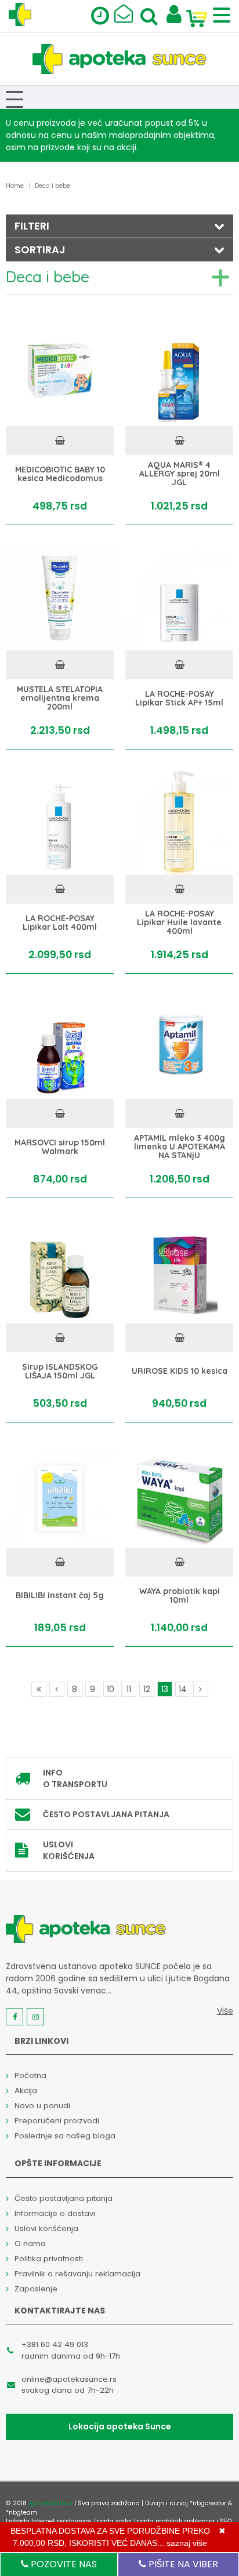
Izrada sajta (113, 2521)
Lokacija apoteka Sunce (120, 2426)
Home (15, 186)
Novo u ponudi (42, 2106)
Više (225, 2011)
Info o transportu (75, 1778)
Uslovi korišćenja (69, 1850)
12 (147, 1689)
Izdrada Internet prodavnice (48, 2521)
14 (183, 1689)
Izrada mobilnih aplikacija (174, 2521)
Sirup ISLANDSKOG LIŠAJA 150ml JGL (60, 1371)
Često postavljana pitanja (106, 1814)
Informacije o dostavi (55, 2213)
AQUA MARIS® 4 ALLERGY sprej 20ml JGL (180, 474)
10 (111, 1689)
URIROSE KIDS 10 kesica (180, 1371)
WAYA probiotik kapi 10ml (180, 1596)
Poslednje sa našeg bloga (65, 2136)
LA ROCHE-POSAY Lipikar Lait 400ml (60, 923)
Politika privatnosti (49, 2259)
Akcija (26, 2091)
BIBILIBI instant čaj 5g (60, 1596)
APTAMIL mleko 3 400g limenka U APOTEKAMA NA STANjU (180, 1147)
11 (129, 1689)
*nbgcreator (208, 2503)
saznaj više (187, 2543)
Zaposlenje (36, 2289)
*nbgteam (21, 2513)
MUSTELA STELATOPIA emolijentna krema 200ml (60, 698)
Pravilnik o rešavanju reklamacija (77, 2274)
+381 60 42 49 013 (55, 2344)
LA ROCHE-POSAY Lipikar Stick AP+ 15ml (179, 698)
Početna (30, 2075)
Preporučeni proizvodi (57, 2121)
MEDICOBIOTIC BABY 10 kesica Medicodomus (60, 474)
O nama (30, 2244)
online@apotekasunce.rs (69, 2379)
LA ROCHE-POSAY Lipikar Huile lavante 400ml (179, 922)
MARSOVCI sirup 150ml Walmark (60, 1147)
